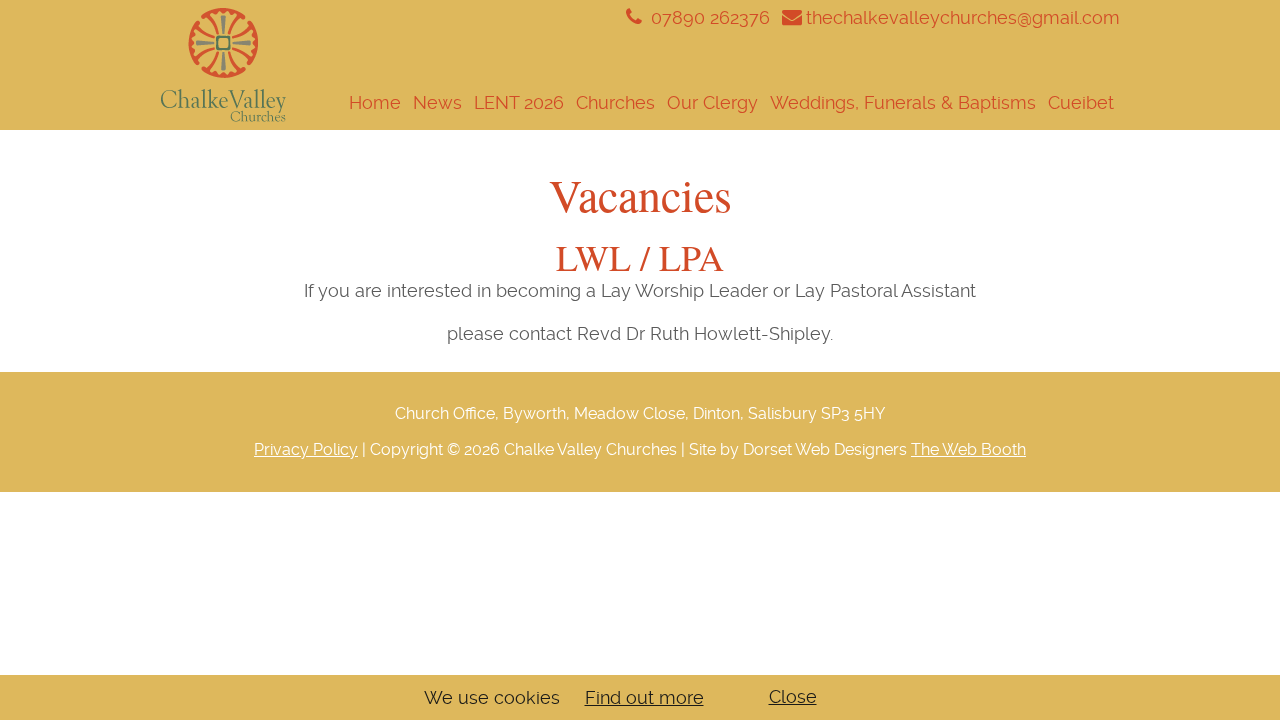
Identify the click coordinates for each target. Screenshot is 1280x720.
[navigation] (703, 102)
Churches (615, 102)
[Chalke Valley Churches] (223, 65)
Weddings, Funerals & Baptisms (903, 102)
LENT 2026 (519, 102)
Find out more (644, 697)
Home (375, 102)
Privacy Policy (306, 449)
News (437, 102)
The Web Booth (968, 449)
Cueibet (1081, 102)
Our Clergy (712, 102)
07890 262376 (708, 17)
